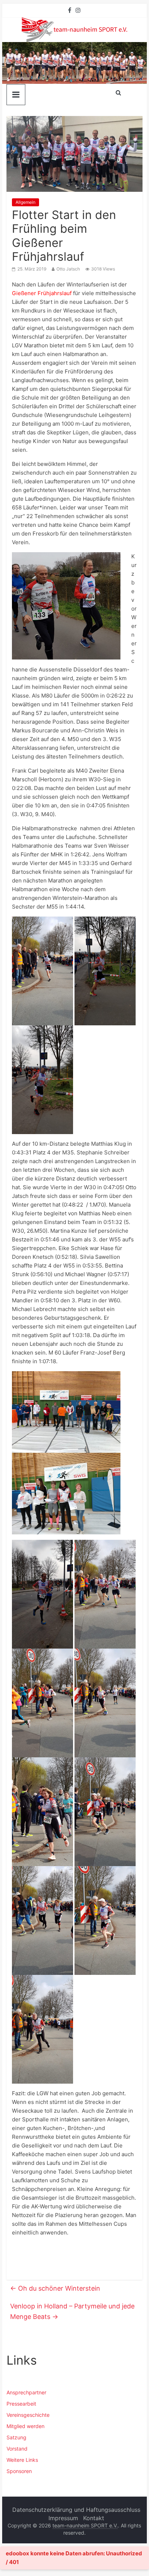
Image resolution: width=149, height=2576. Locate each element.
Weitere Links (22, 2460)
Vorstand (17, 2449)
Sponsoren (19, 2471)
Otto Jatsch (68, 269)
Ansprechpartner (26, 2392)
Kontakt (94, 2518)
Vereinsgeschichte (28, 2415)
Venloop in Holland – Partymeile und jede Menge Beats (72, 2311)
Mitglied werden (25, 2426)
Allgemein (25, 202)
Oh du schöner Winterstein (55, 2288)
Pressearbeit (21, 2404)
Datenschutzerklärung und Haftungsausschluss (76, 2510)
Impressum (63, 2518)
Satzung (16, 2437)
